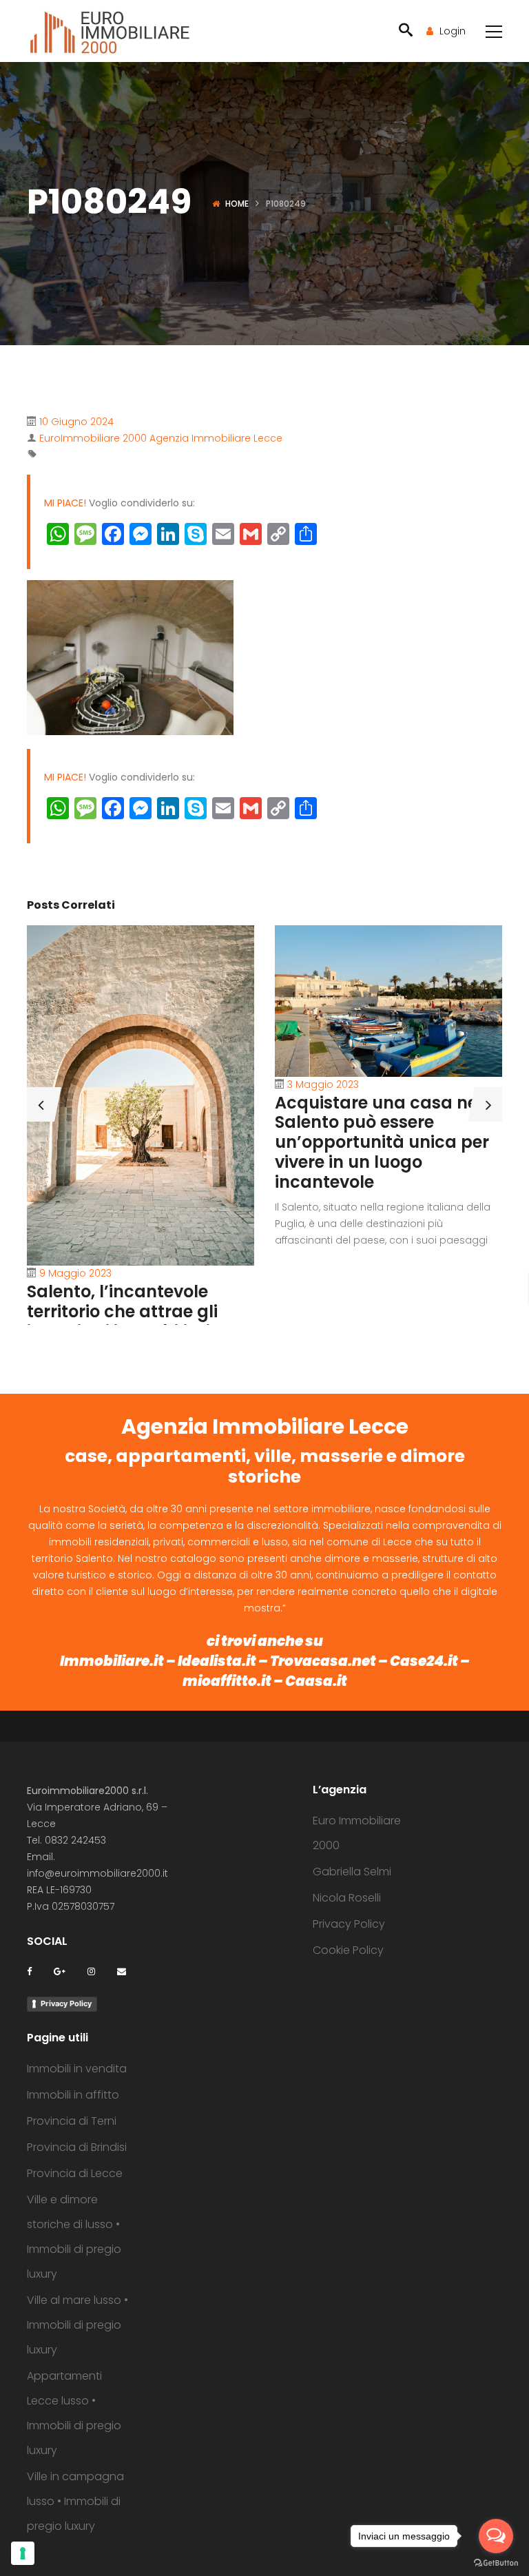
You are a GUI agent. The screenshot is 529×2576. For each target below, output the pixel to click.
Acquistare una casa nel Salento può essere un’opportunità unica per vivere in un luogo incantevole (382, 1142)
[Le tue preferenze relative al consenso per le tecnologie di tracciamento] (23, 2553)
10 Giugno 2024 (76, 422)
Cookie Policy (348, 1950)
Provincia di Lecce (75, 2173)
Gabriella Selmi (352, 1872)
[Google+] (60, 1971)
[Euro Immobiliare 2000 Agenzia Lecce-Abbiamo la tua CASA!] (110, 31)
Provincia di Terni (72, 2121)
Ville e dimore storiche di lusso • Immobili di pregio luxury (74, 2237)
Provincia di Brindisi (77, 2147)
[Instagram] (91, 1971)
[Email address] (122, 1971)
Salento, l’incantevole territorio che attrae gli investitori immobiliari (122, 1311)
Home (237, 204)
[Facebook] (29, 1971)
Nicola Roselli (347, 1898)
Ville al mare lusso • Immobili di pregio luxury (77, 2325)
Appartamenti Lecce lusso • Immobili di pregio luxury (74, 2413)
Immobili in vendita (77, 2069)
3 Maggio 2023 (323, 1084)
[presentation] (41, 1104)
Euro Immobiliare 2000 (357, 1833)
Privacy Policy (66, 2003)
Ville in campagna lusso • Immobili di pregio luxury (75, 2501)
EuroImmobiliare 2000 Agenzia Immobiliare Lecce (161, 438)
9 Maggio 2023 (75, 1273)
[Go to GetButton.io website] (496, 2562)
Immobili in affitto (73, 2095)
